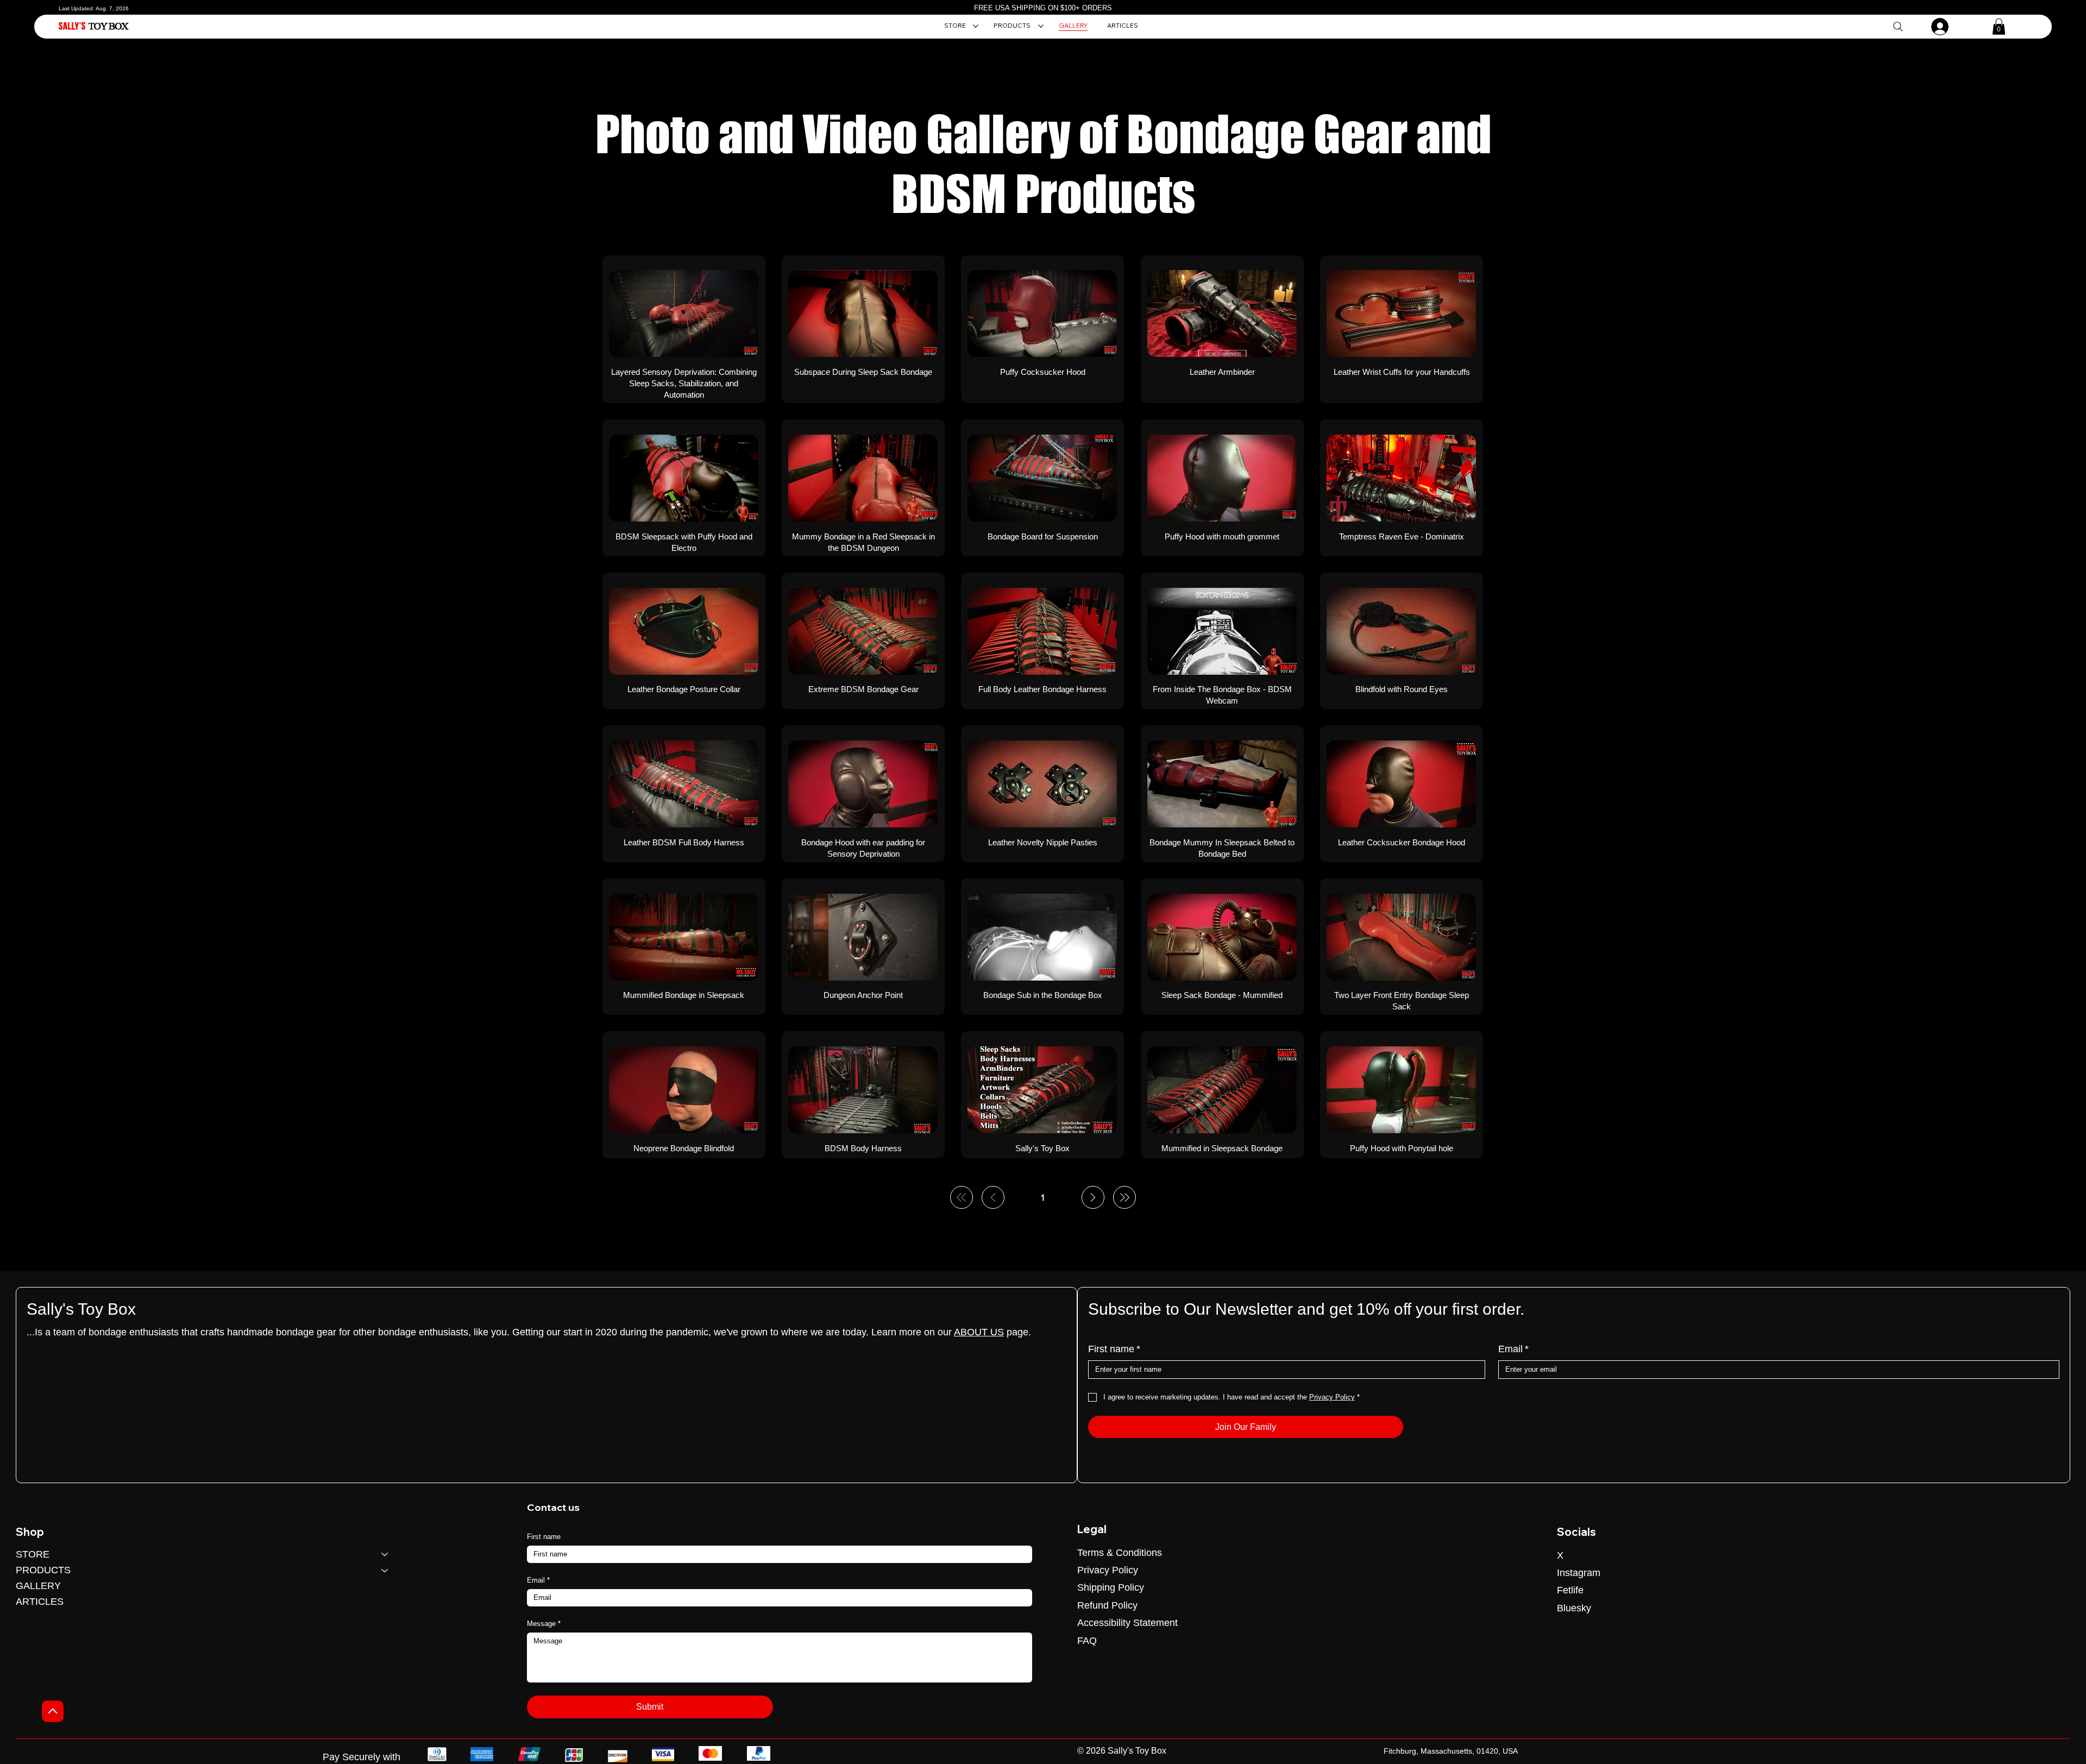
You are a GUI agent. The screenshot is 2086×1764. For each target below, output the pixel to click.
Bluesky (1574, 1608)
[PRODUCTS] (385, 1570)
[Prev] (993, 1197)
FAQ (1087, 1641)
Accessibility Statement (1127, 1623)
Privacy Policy (1108, 1570)
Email (1513, 1349)
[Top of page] (53, 1711)
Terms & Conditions (1120, 1553)
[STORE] (385, 1555)
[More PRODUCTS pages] (1041, 26)
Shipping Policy (1111, 1587)
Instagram (1579, 1573)
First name (1114, 1349)
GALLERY (38, 1586)
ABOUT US (979, 1332)
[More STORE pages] (976, 26)
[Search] (1898, 26)
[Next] (1093, 1197)
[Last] (1124, 1197)
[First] (962, 1197)
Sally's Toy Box (81, 1309)
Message (544, 1624)
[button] (1999, 27)
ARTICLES (40, 1602)
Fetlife (1570, 1590)
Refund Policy (1107, 1605)
